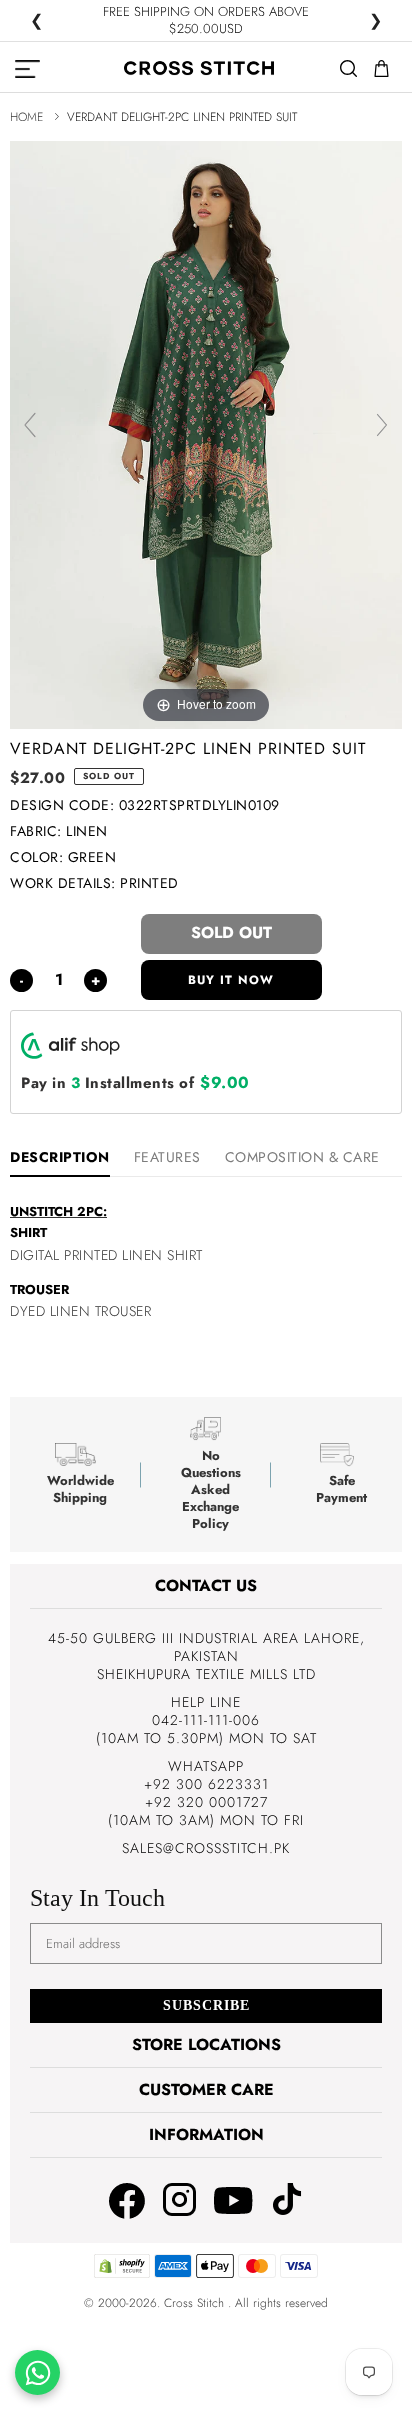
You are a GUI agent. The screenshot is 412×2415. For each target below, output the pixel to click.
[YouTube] (233, 2200)
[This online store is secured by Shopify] (122, 2274)
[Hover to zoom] (206, 433)
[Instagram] (179, 2201)
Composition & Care (302, 1157)
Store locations (206, 2044)
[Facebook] (127, 2203)
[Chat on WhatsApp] (37, 2372)
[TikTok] (287, 2201)
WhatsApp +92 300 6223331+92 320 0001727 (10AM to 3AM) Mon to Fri (206, 1793)
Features (167, 1157)
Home (26, 117)
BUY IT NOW (231, 980)
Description (60, 1157)
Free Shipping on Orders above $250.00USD (206, 21)
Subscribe (206, 2005)
